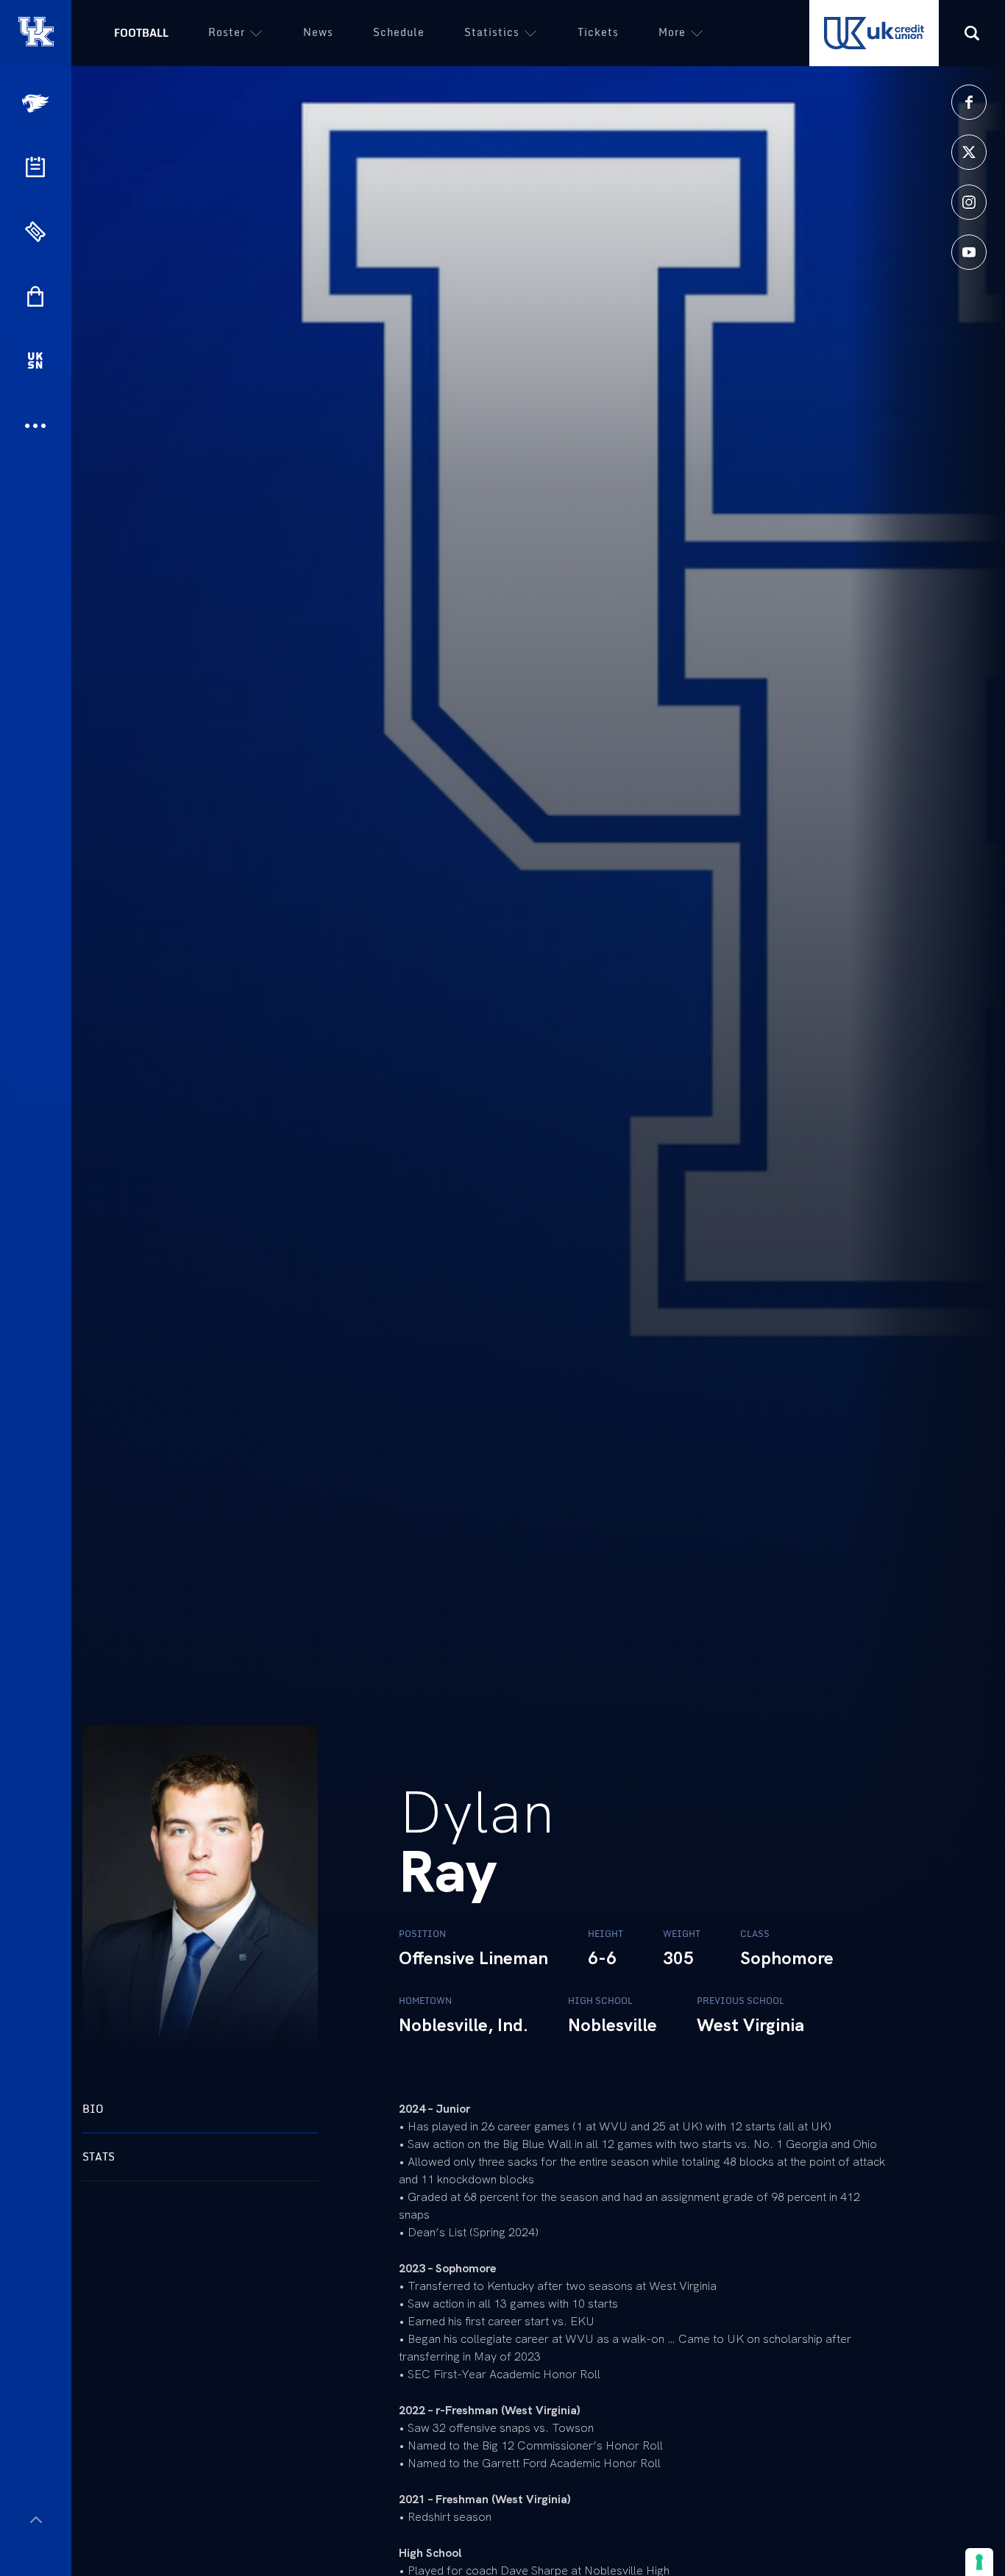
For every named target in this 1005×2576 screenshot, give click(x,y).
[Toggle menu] (36, 2520)
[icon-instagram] (969, 202)
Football (141, 33)
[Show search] (972, 33)
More (672, 32)
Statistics (492, 32)
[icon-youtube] (969, 252)
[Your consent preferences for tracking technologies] (979, 2562)
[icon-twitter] (969, 152)
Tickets (598, 32)
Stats (99, 2156)
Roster (227, 32)
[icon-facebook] (969, 102)
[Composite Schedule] (35, 167)
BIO (93, 2109)
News (318, 32)
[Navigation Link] (37, 103)
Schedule (399, 32)
